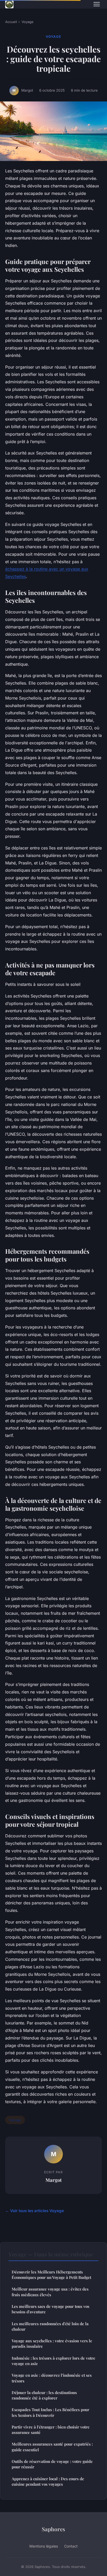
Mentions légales (44, 2546)
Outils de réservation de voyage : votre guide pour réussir (52, 2464)
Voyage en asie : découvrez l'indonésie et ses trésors (52, 2378)
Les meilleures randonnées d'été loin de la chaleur (50, 2326)
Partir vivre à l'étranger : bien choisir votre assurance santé (51, 2430)
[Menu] (97, 4)
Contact (71, 2546)
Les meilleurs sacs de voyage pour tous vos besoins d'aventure (51, 2309)
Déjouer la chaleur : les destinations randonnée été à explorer (44, 2395)
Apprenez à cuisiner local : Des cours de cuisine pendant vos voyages (48, 2481)
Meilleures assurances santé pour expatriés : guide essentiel (52, 2447)
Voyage (28, 22)
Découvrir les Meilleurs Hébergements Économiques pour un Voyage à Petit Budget (51, 2275)
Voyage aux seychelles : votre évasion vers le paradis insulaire (52, 2343)
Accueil (11, 22)
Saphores (53, 2529)
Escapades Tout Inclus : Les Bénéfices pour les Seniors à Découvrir (51, 2412)
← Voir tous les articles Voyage (35, 2211)
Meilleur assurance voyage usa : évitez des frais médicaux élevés (50, 2292)
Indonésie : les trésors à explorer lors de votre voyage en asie (53, 2361)
